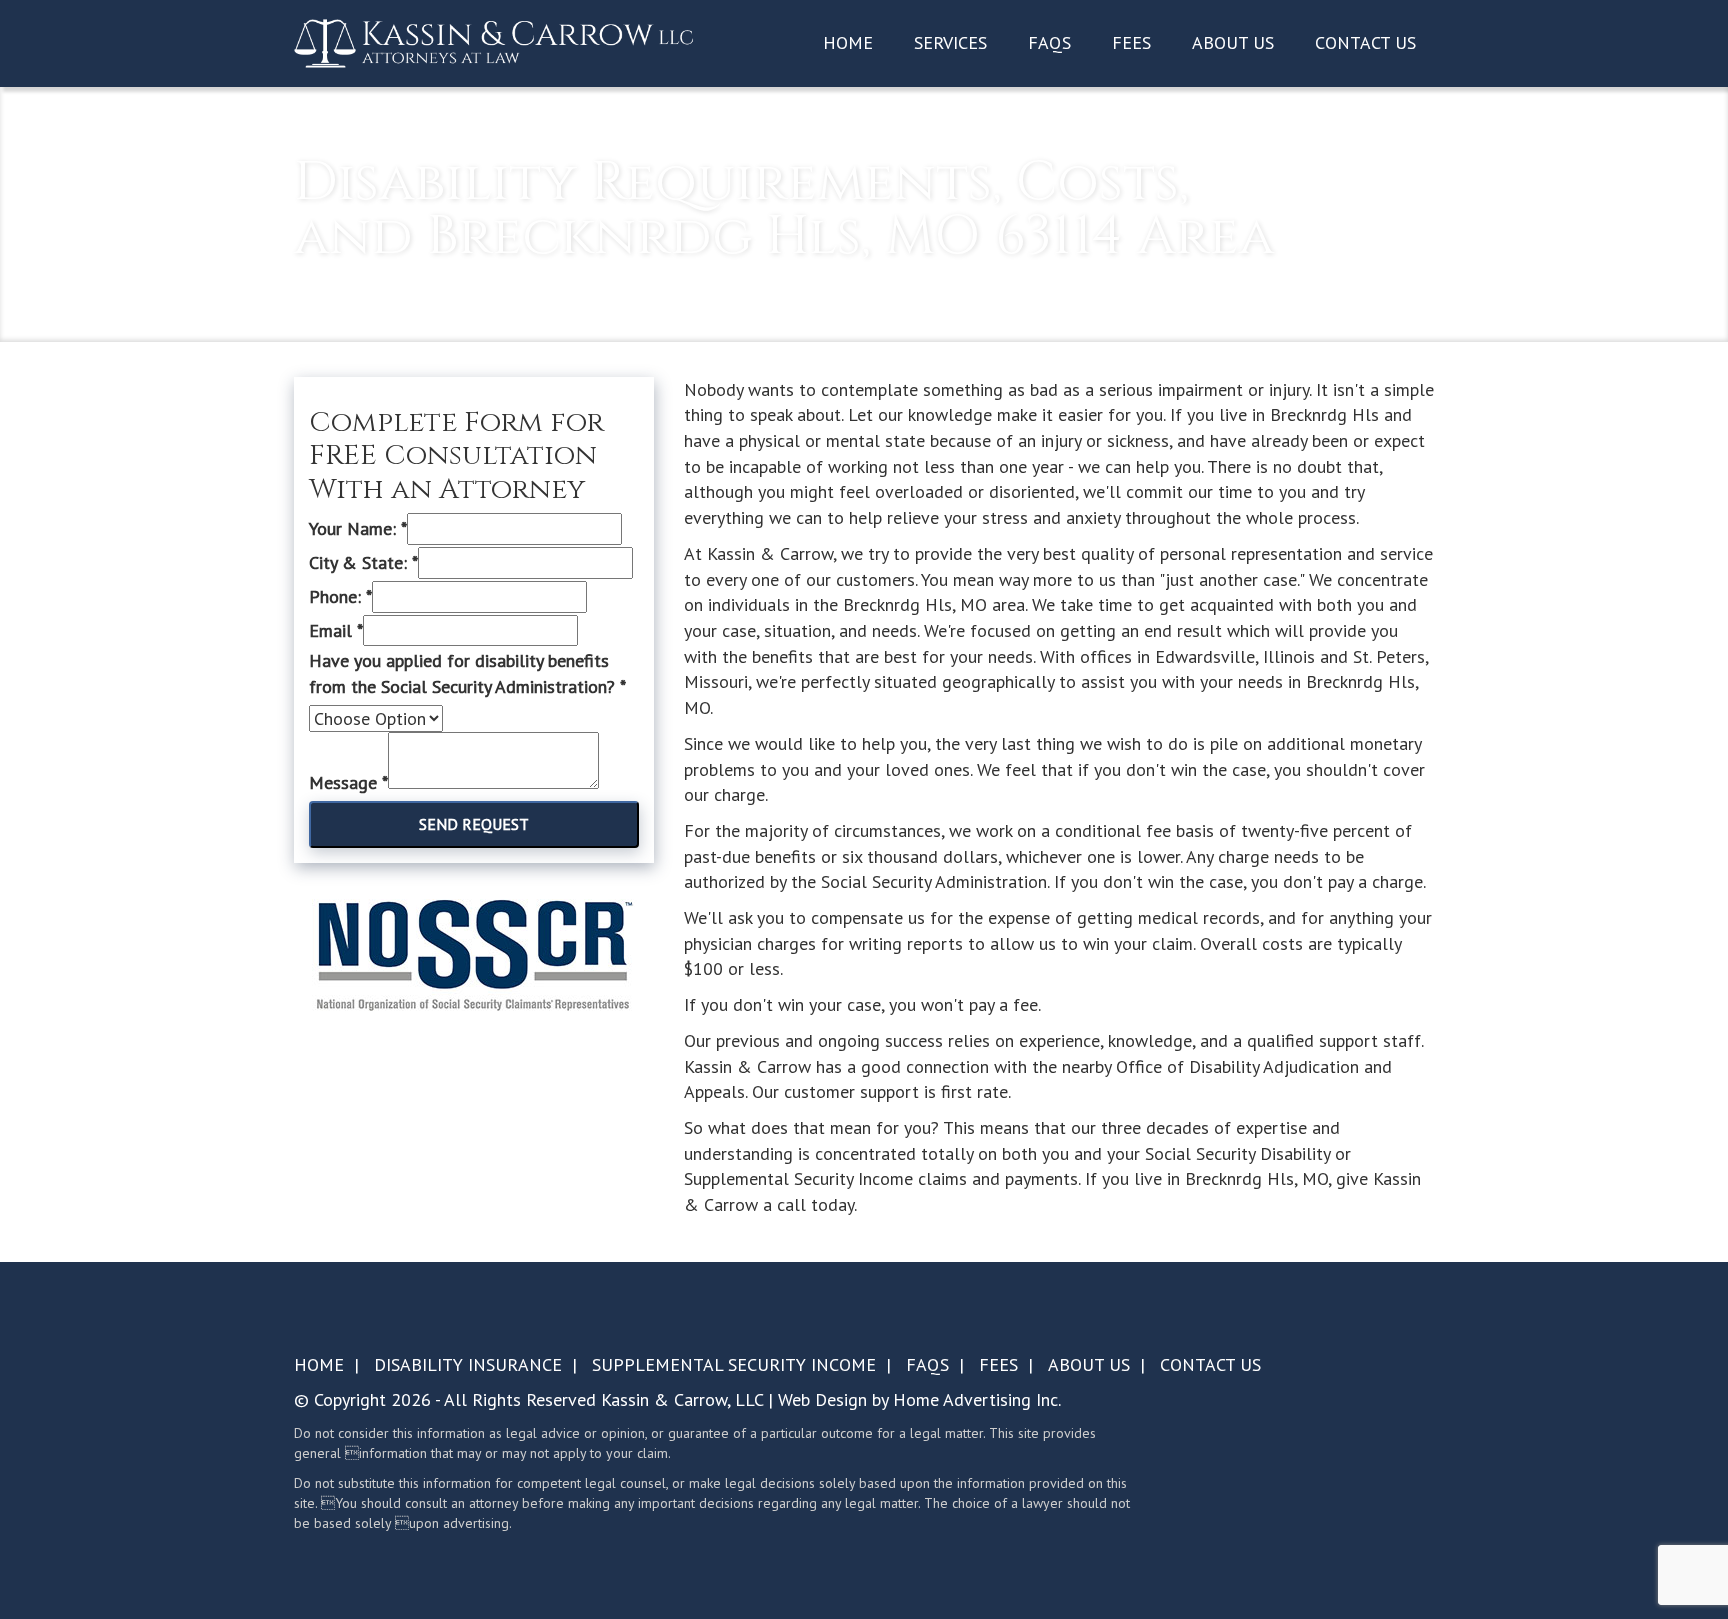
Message (348, 782)
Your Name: (358, 528)
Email (336, 630)
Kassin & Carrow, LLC (682, 1399)
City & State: (363, 562)
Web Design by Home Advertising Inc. (919, 1399)
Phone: (340, 596)
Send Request (474, 824)
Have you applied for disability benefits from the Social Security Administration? (467, 673)
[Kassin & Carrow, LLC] (494, 42)
